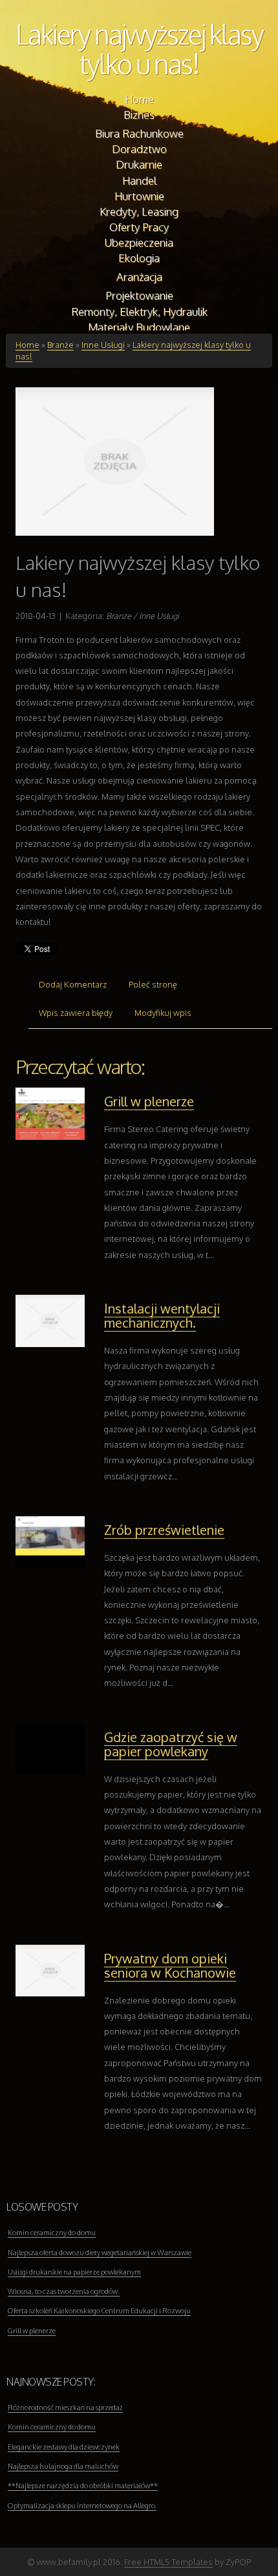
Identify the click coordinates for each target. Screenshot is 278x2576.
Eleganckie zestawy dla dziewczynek (64, 2447)
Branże (60, 345)
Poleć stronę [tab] (153, 984)
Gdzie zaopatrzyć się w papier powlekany (171, 1744)
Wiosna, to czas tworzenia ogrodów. (64, 2291)
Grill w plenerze (149, 1101)
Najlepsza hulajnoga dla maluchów (63, 2466)
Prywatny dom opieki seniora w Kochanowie (170, 1965)
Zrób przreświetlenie (164, 1530)
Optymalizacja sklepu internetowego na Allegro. (82, 2506)
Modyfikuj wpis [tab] (163, 1013)
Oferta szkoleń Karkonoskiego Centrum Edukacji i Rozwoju (99, 2311)
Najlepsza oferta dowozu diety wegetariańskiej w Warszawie (100, 2253)
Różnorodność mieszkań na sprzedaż (65, 2408)
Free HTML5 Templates (168, 2562)
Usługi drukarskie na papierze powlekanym (74, 2272)
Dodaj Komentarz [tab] (73, 984)
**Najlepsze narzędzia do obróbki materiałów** (83, 2486)
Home (27, 345)
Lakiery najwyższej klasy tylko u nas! (139, 49)
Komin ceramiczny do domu (52, 2233)
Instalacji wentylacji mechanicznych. (162, 1315)
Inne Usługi (103, 345)
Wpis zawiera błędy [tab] (76, 1013)
